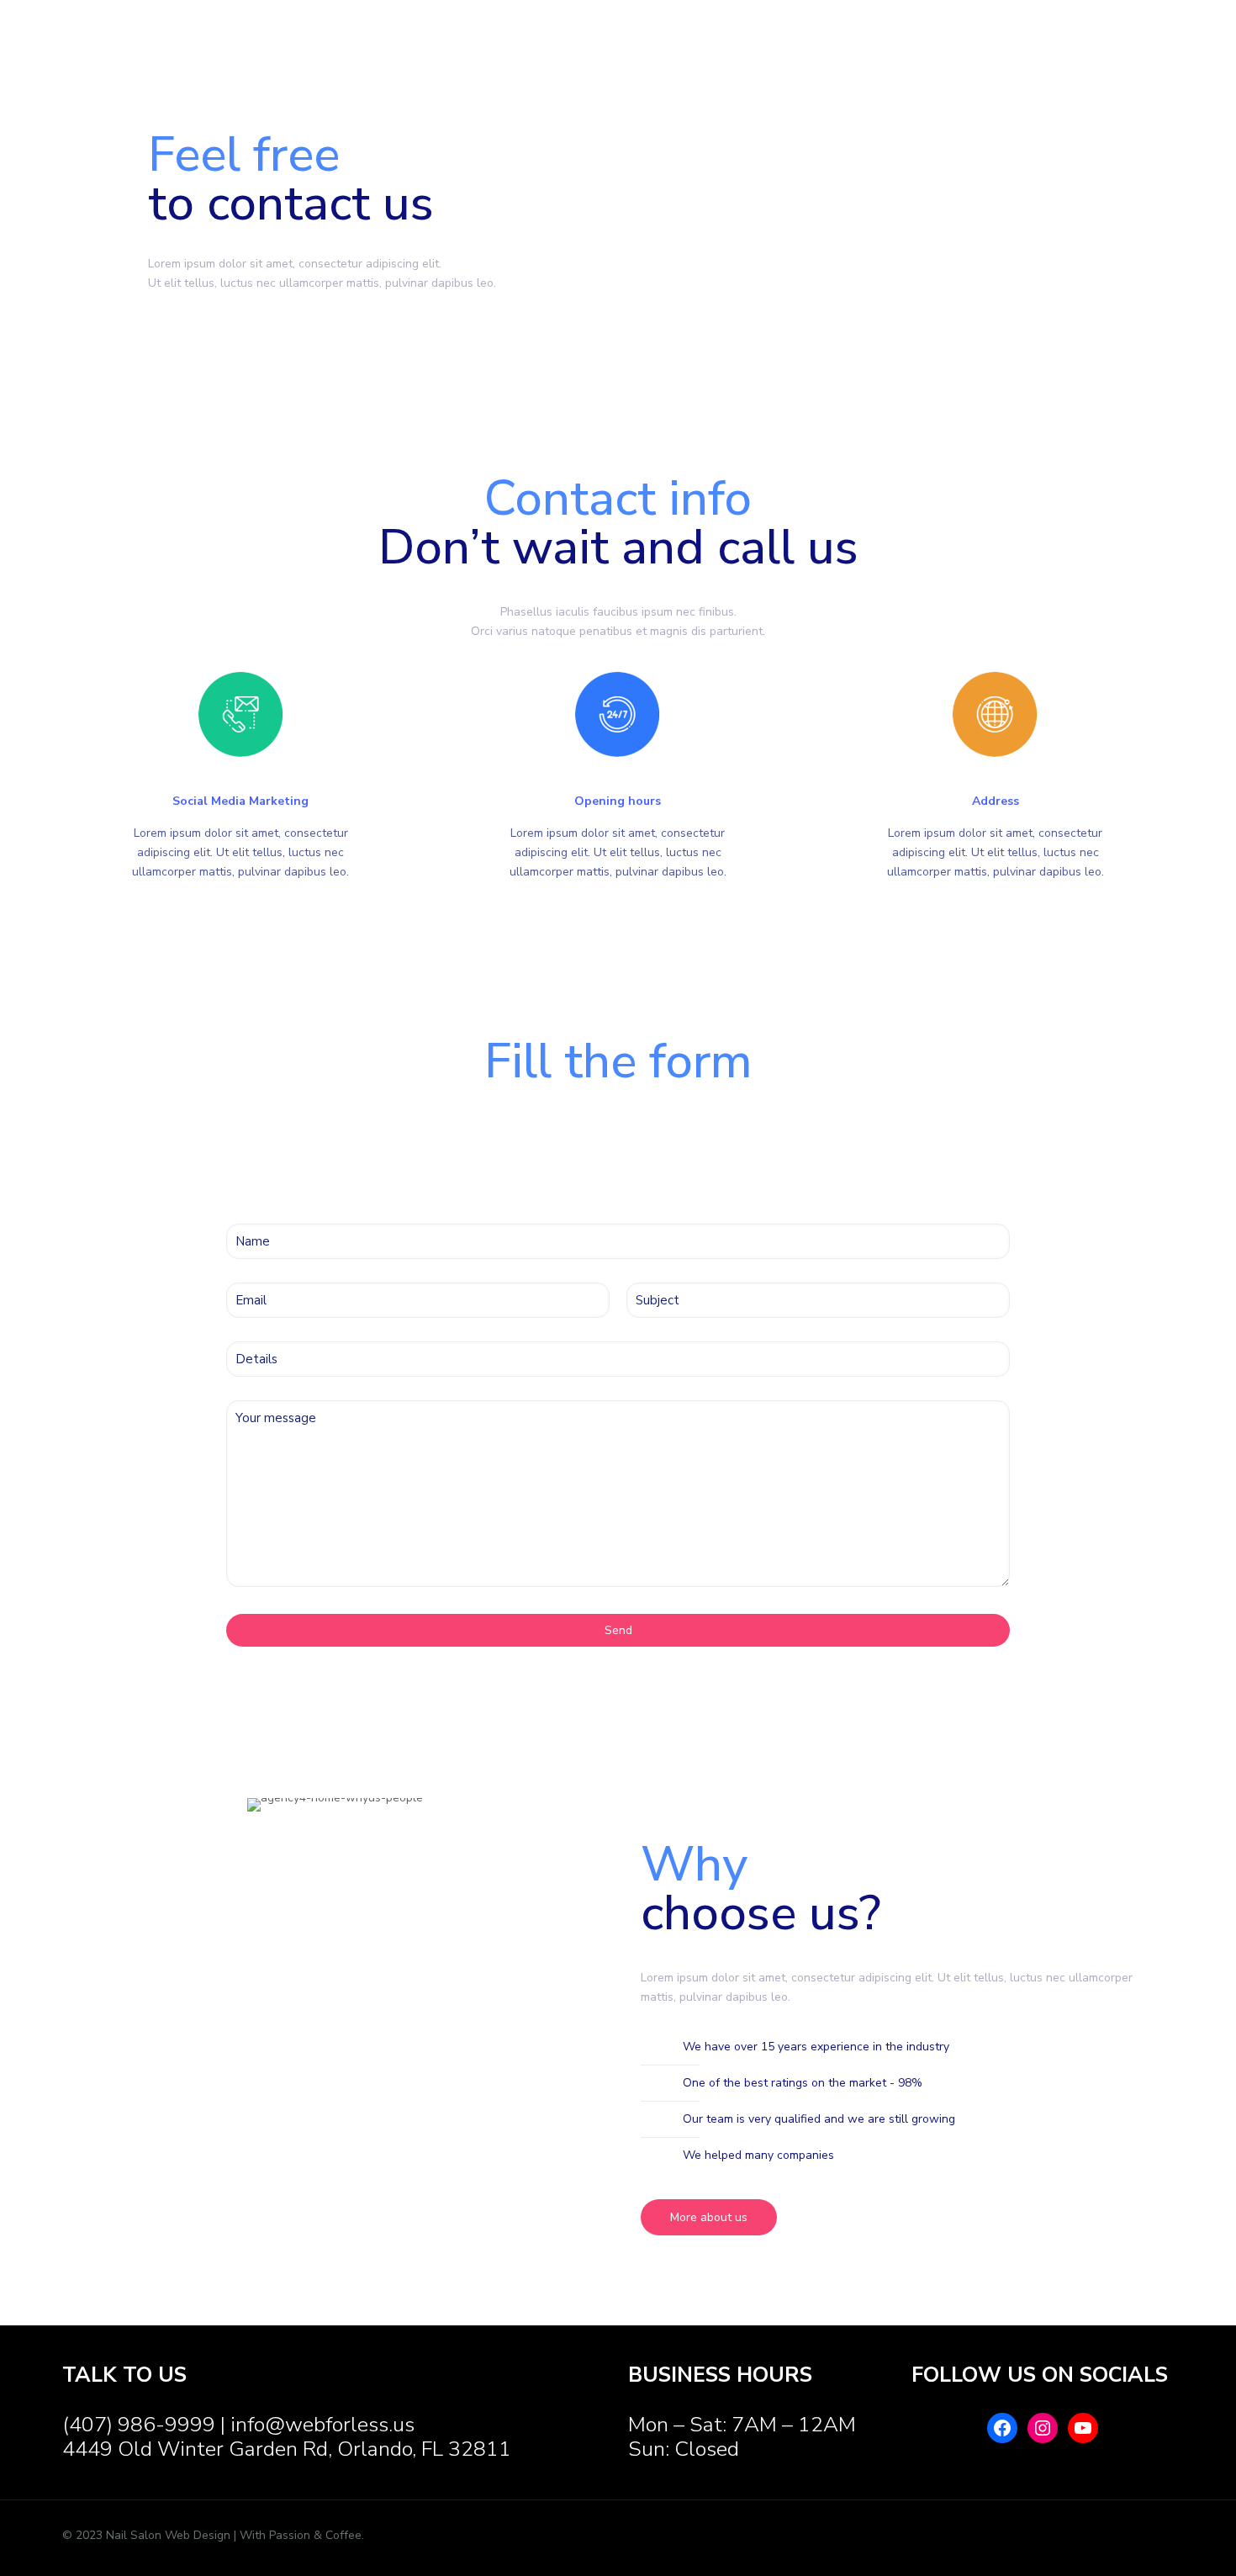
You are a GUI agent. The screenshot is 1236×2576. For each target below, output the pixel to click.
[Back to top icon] (1144, 2536)
